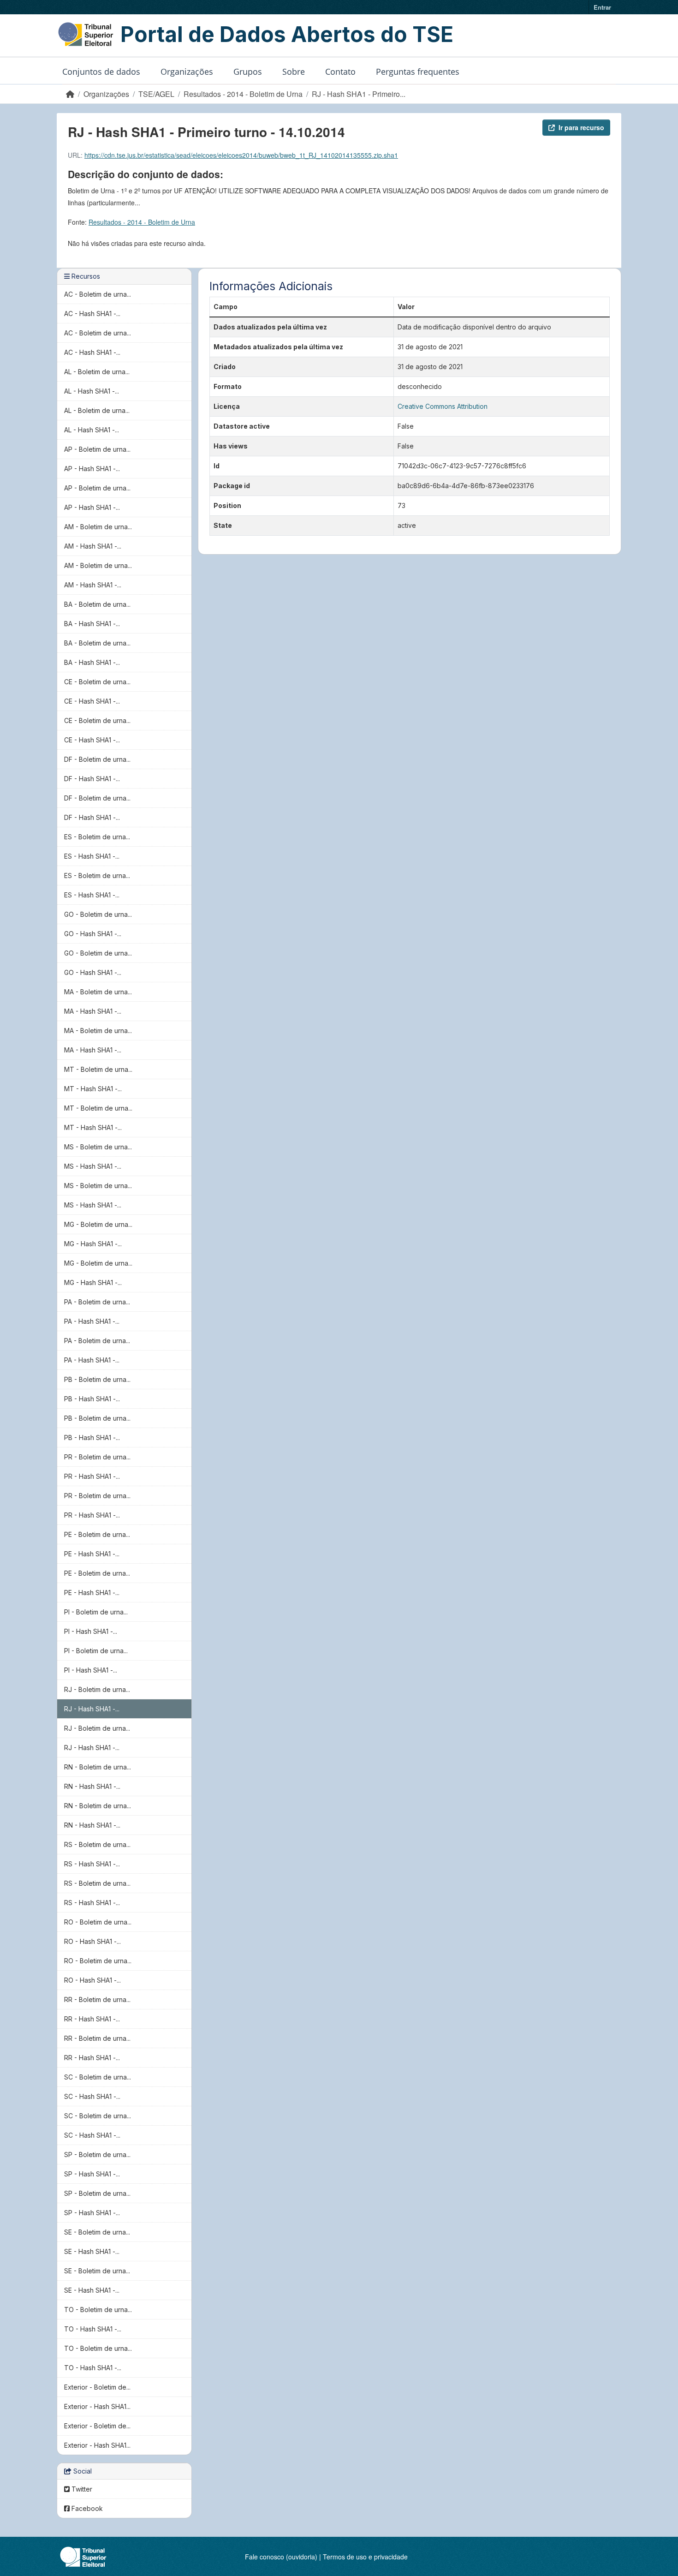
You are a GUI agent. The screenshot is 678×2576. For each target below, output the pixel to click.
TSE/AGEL (156, 94)
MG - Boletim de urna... (98, 1224)
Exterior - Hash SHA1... (97, 2406)
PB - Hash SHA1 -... (92, 1399)
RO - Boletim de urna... (98, 1922)
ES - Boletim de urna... (97, 837)
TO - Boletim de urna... (98, 2310)
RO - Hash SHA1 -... (92, 1941)
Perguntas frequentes (418, 72)
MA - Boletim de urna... (98, 992)
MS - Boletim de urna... (98, 1147)
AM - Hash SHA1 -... (93, 546)
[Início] (70, 94)
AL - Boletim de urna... (97, 372)
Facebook (86, 2508)
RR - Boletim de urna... (97, 1999)
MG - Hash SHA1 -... (93, 1244)
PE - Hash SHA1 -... (92, 1554)
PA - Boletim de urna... (97, 1302)
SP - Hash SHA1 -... (92, 2174)
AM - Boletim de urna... (98, 527)
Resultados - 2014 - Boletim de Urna (243, 94)
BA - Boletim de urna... (97, 604)
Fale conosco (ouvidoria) (281, 2557)
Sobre (294, 72)
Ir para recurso (581, 127)
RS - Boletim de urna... (97, 1844)
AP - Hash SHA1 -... (92, 469)
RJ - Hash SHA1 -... (92, 1709)
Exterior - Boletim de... (97, 2387)
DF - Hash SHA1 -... (92, 779)
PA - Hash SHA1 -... (92, 1321)
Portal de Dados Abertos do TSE (287, 34)
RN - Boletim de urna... (98, 1767)
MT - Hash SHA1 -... (93, 1089)
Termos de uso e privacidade (365, 2557)
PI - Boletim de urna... (96, 1612)
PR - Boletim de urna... (97, 1457)
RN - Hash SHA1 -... (92, 1786)
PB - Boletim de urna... (97, 1379)
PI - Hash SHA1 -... (91, 1631)
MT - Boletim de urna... (98, 1069)
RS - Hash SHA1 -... (92, 1864)
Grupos (248, 72)
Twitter (81, 2489)
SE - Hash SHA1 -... (92, 2251)
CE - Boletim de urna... (97, 682)
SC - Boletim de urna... (98, 2077)
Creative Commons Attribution (443, 406)
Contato (340, 72)
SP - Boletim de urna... (97, 2155)
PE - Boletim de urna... (97, 1534)
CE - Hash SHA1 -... (92, 701)
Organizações (187, 72)
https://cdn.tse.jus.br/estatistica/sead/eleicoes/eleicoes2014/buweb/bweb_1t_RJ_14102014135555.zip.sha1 (241, 155)
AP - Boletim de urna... (97, 449)
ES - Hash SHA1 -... (92, 856)
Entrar (602, 7)
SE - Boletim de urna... (97, 2232)
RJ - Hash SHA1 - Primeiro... (359, 94)
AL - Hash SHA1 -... (92, 391)
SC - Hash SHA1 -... (92, 2096)
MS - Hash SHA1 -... (93, 1166)
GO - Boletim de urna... (98, 914)
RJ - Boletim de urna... (97, 1689)
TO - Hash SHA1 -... (93, 2329)
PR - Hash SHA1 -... (92, 1476)
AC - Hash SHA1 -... (92, 314)
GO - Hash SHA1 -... (93, 934)
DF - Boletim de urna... (97, 759)
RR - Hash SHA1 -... (92, 2019)
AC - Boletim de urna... (98, 294)
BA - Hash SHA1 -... (92, 624)
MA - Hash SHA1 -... (93, 1011)
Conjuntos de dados (101, 72)
